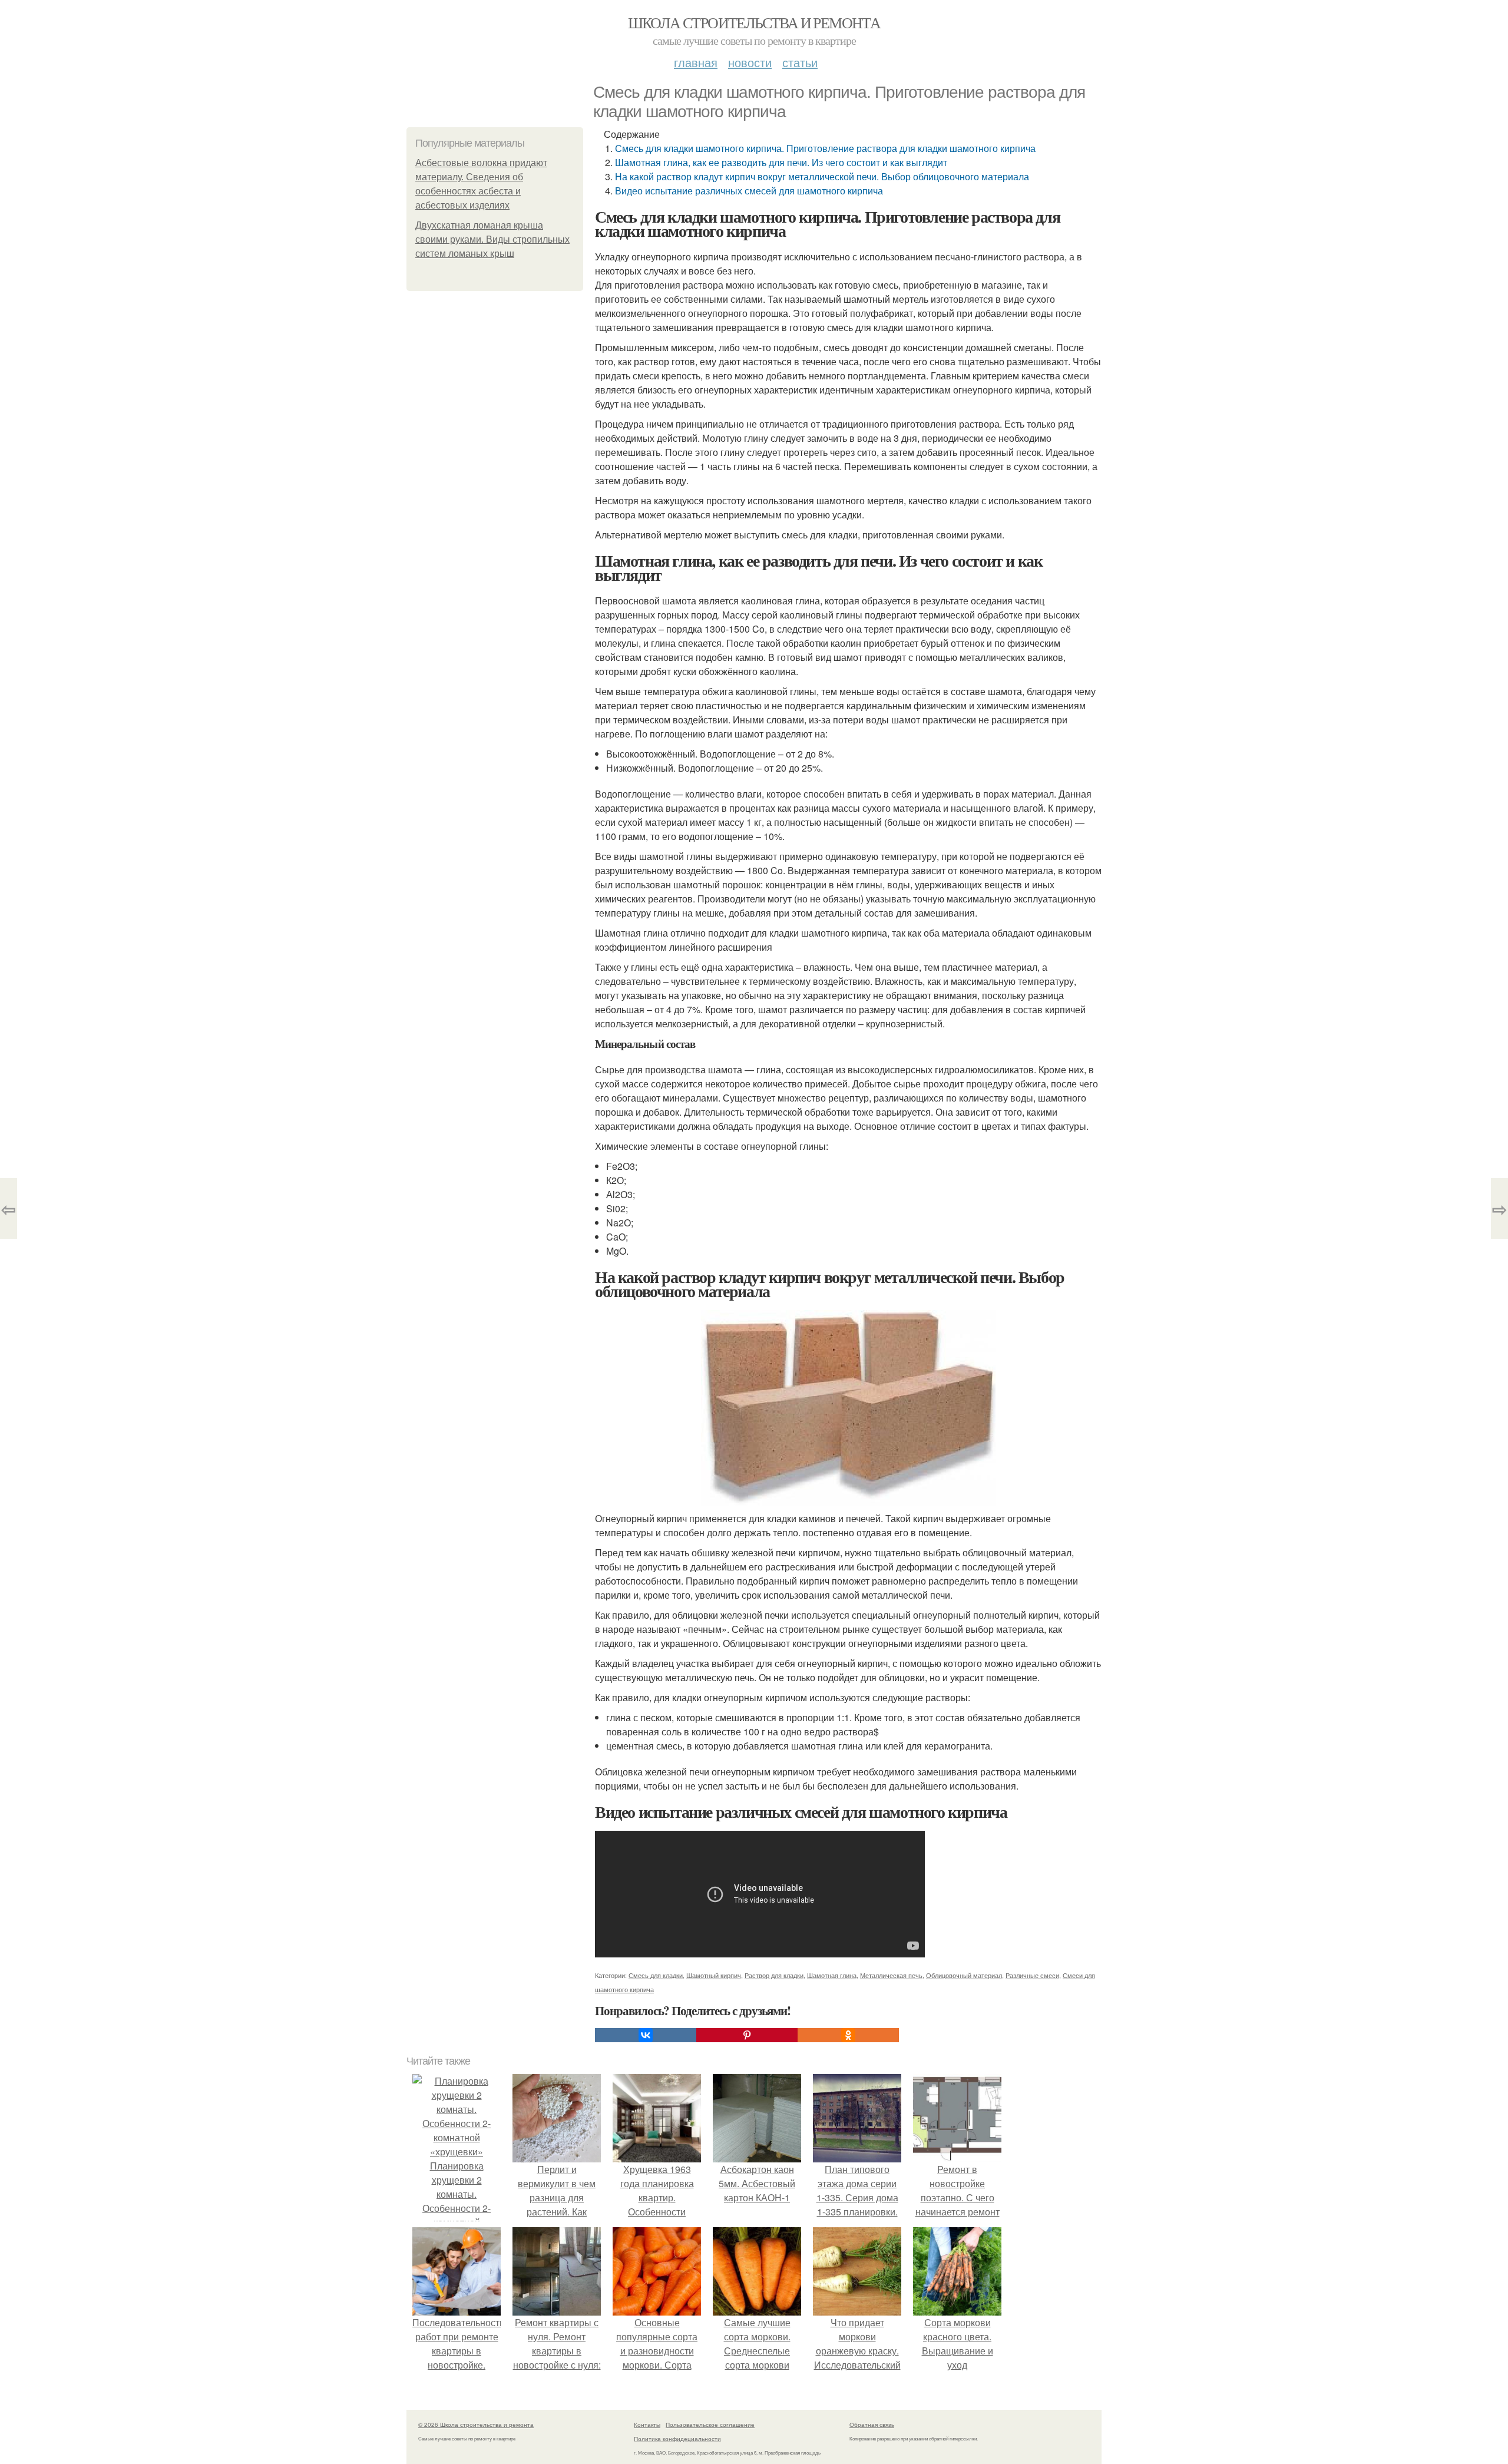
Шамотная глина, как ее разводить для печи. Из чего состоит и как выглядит (781, 162)
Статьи (800, 62)
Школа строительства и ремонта (754, 22)
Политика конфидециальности (677, 2439)
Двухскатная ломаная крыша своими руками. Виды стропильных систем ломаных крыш (492, 239)
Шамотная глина (832, 1975)
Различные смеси (1032, 1975)
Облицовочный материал (964, 1975)
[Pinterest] (747, 2035)
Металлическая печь (891, 1975)
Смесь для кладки (656, 1975)
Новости (750, 62)
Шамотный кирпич (714, 1975)
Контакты (647, 2425)
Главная (696, 62)
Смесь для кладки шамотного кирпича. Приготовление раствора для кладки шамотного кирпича (825, 148)
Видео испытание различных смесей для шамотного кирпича (749, 191)
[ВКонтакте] (646, 2035)
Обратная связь (872, 2425)
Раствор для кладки (774, 1975)
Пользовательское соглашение (710, 2425)
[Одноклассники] (848, 2035)
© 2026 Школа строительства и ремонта (476, 2425)
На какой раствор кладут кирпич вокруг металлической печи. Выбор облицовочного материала (822, 176)
